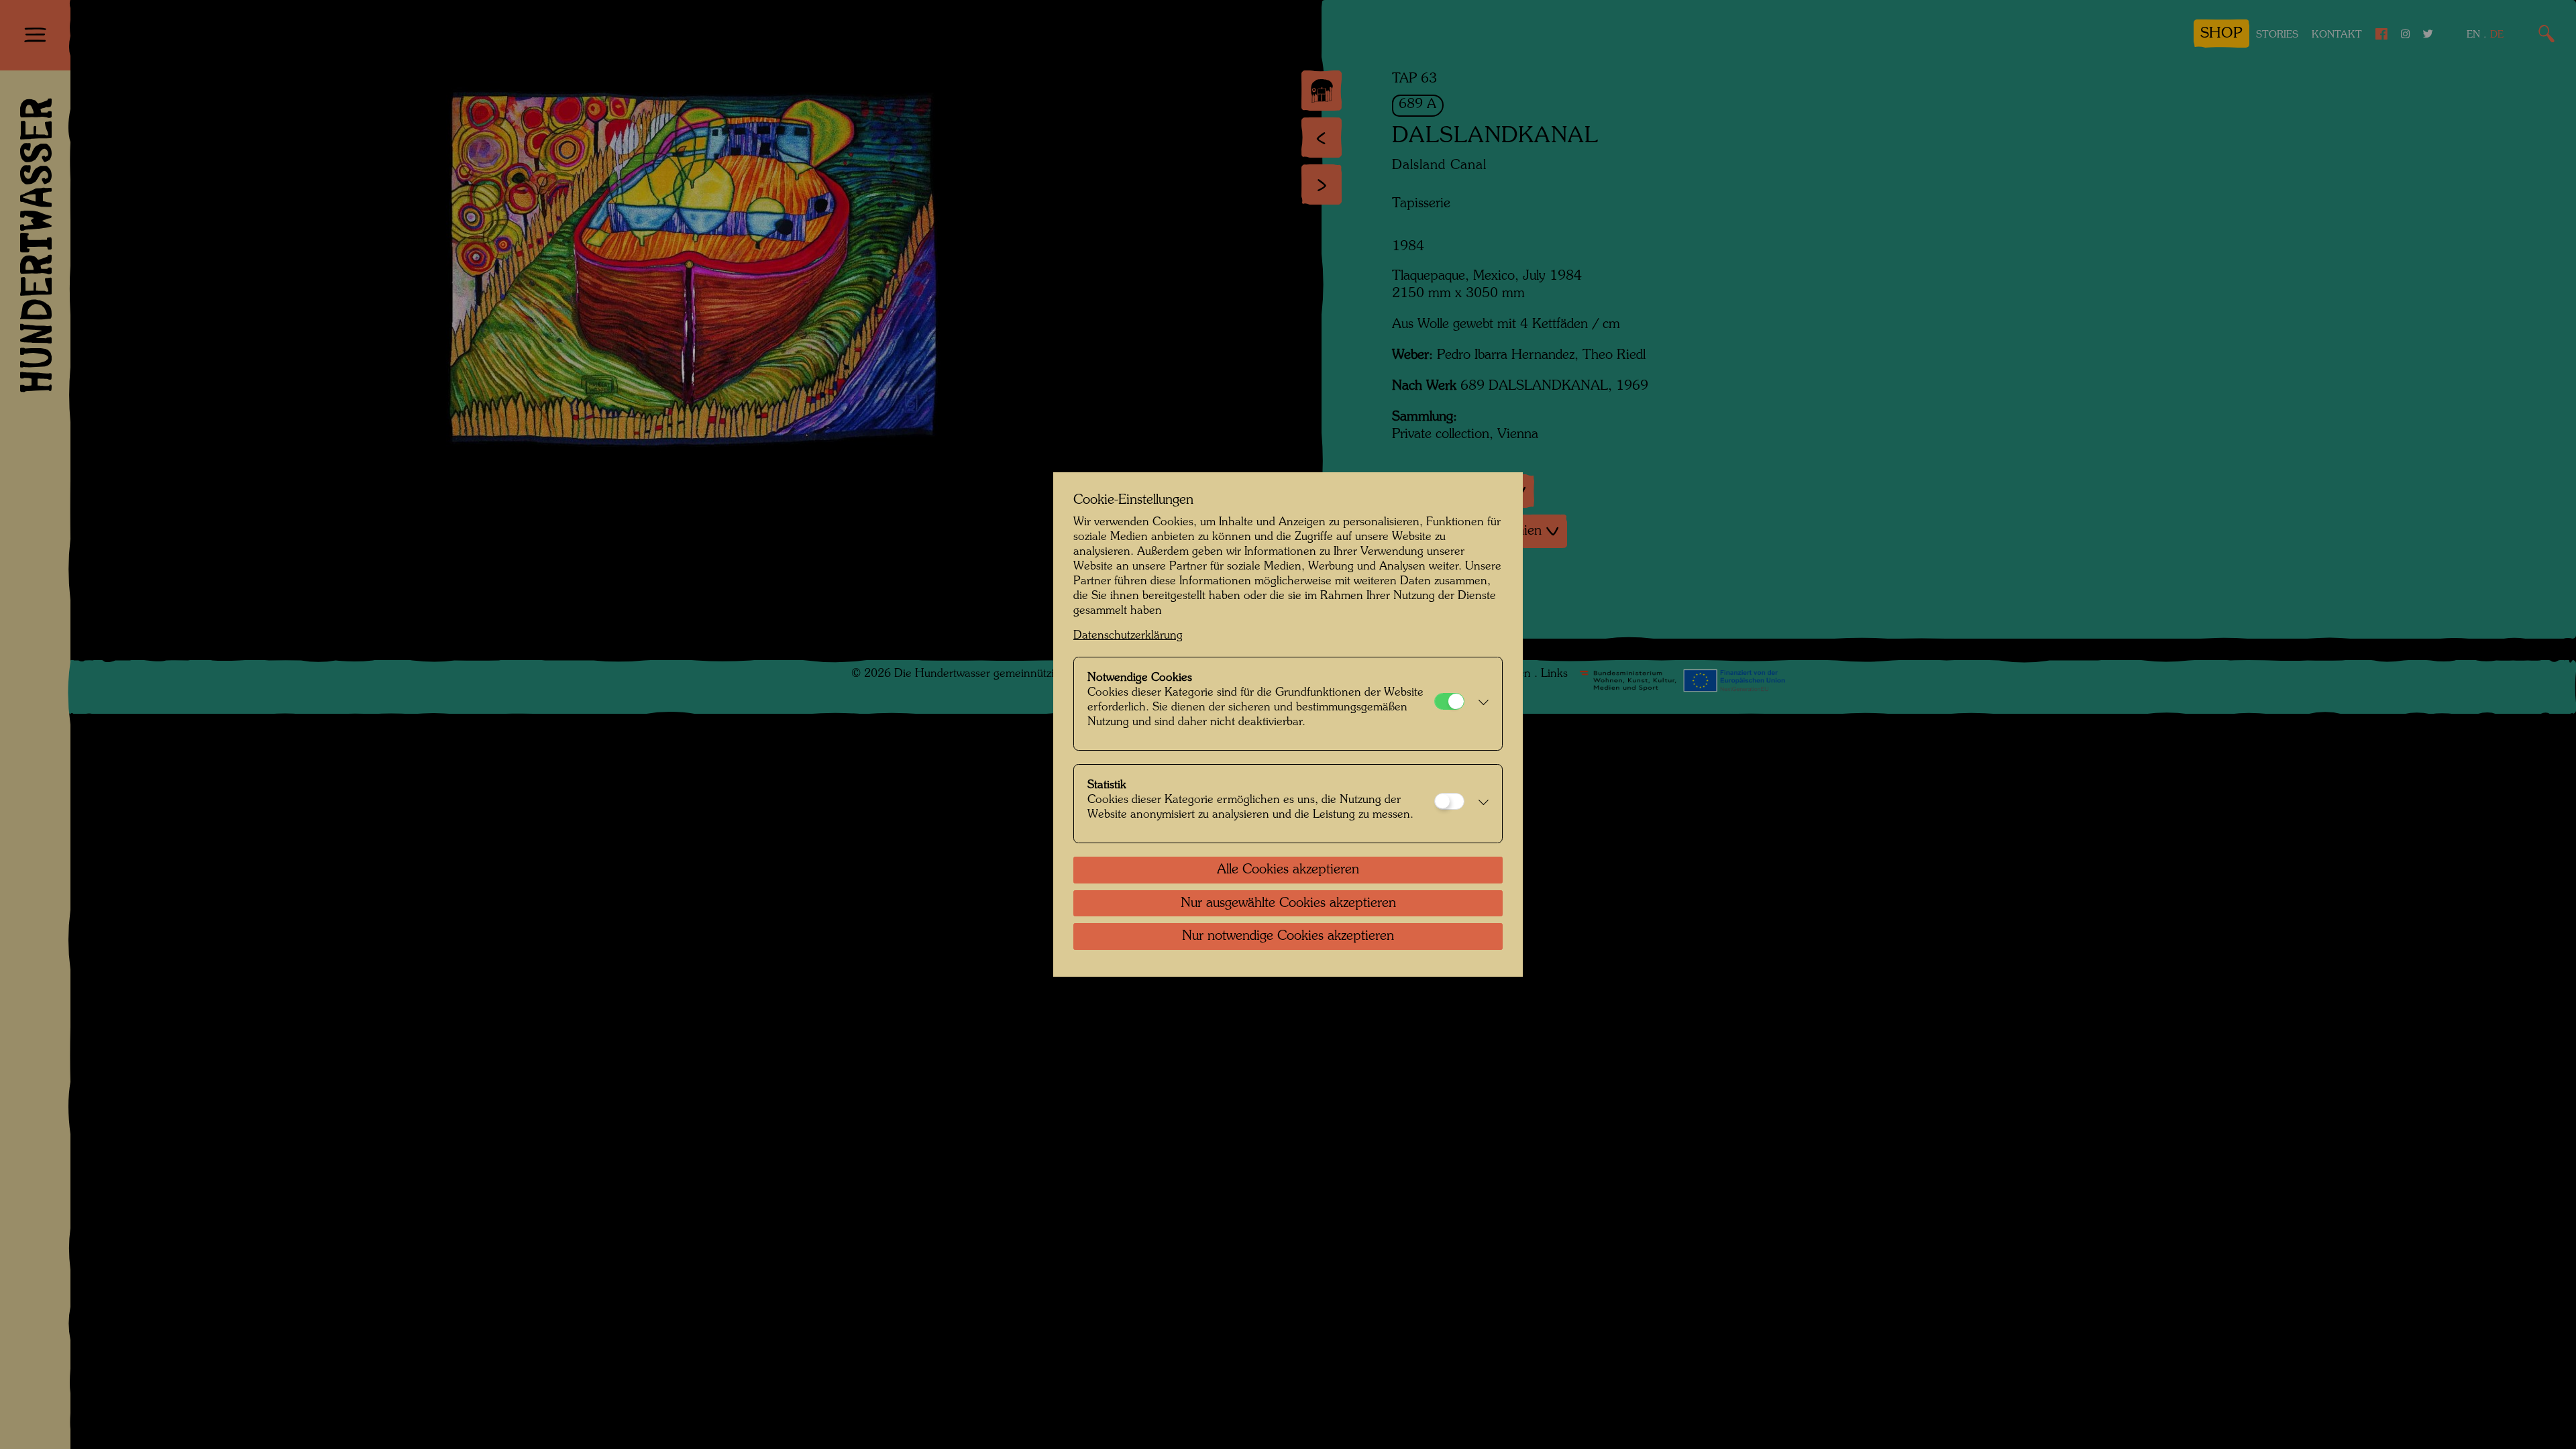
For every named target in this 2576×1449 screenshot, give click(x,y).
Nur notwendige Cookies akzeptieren (1288, 936)
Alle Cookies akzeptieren (1288, 870)
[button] (1480, 704)
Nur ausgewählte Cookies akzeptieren (1288, 904)
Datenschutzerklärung (1128, 636)
